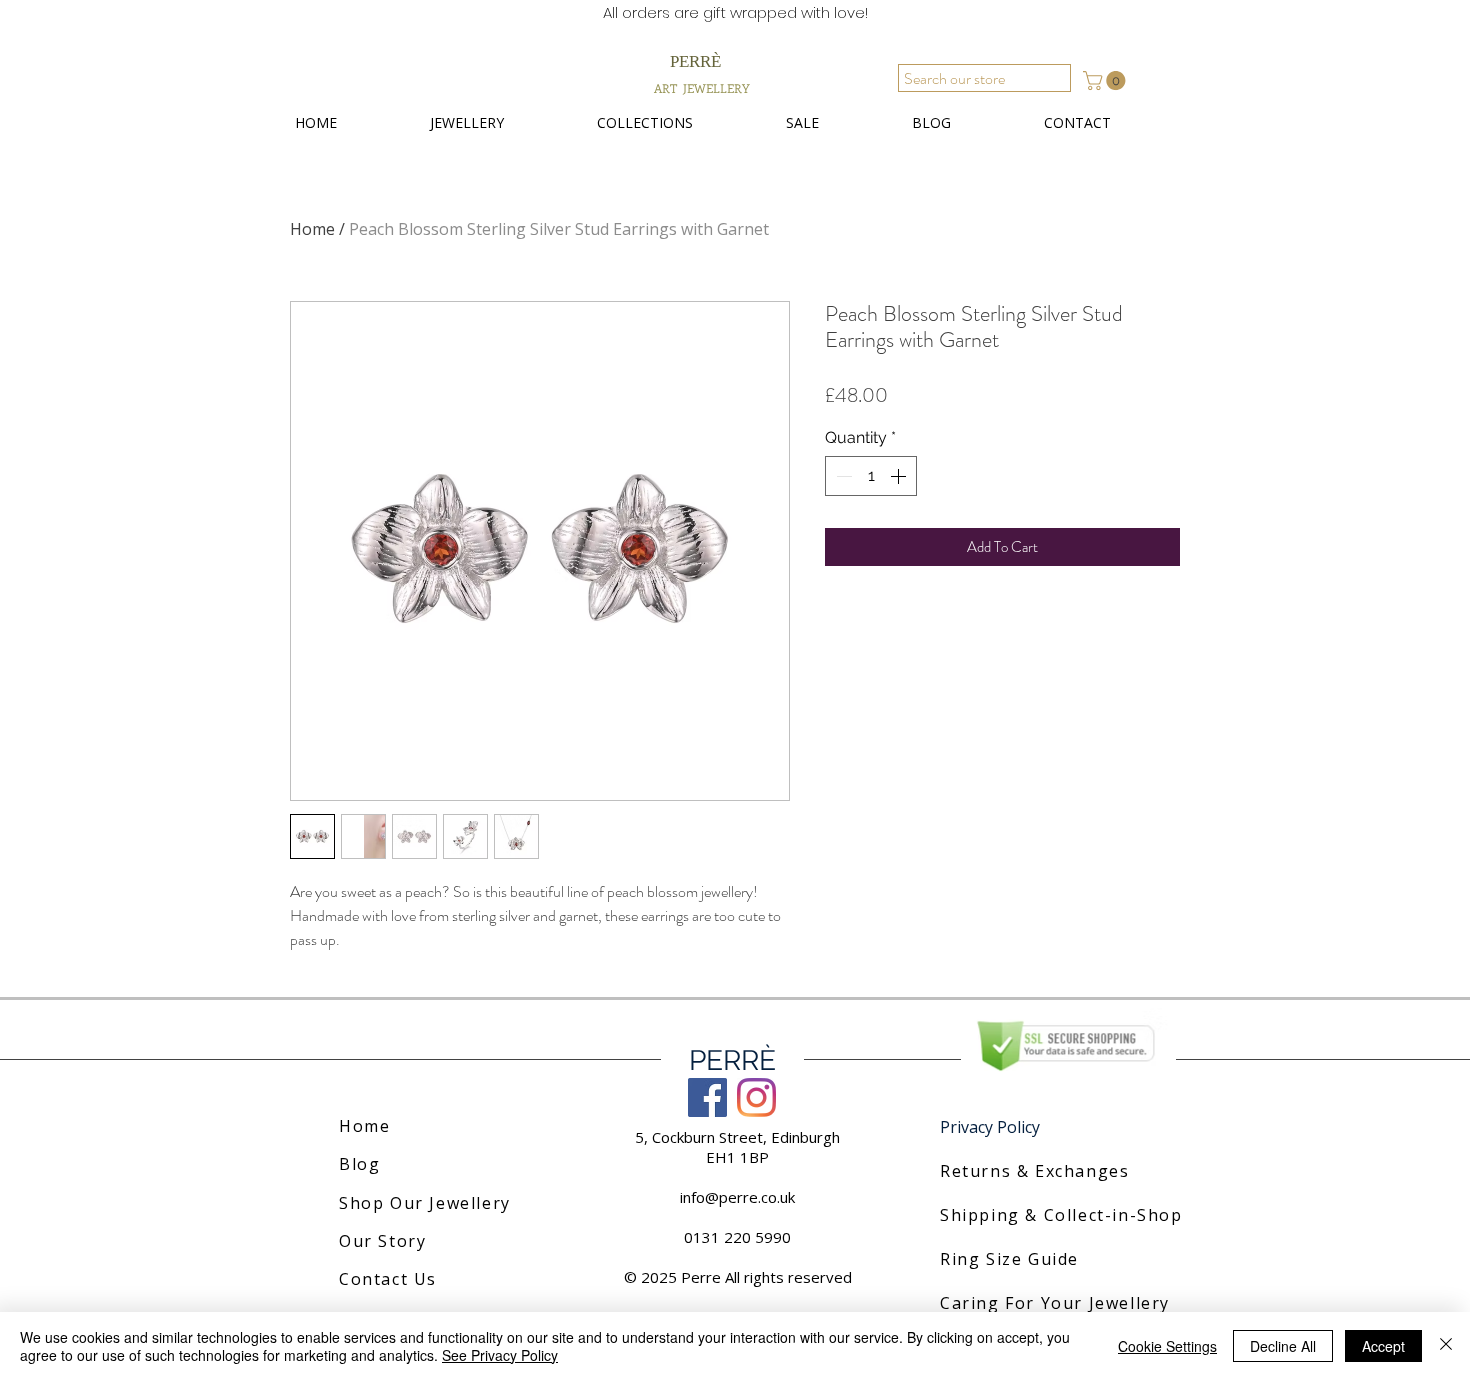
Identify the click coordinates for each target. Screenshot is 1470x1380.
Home (312, 229)
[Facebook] (707, 1097)
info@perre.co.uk (737, 1197)
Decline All (1283, 1346)
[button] (1106, 80)
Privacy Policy (990, 1127)
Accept (1383, 1346)
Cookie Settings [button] (1167, 1346)
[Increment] (900, 476)
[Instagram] (756, 1097)
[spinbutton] (871, 476)
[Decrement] (842, 476)
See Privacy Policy (500, 1355)
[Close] (1446, 1346)
